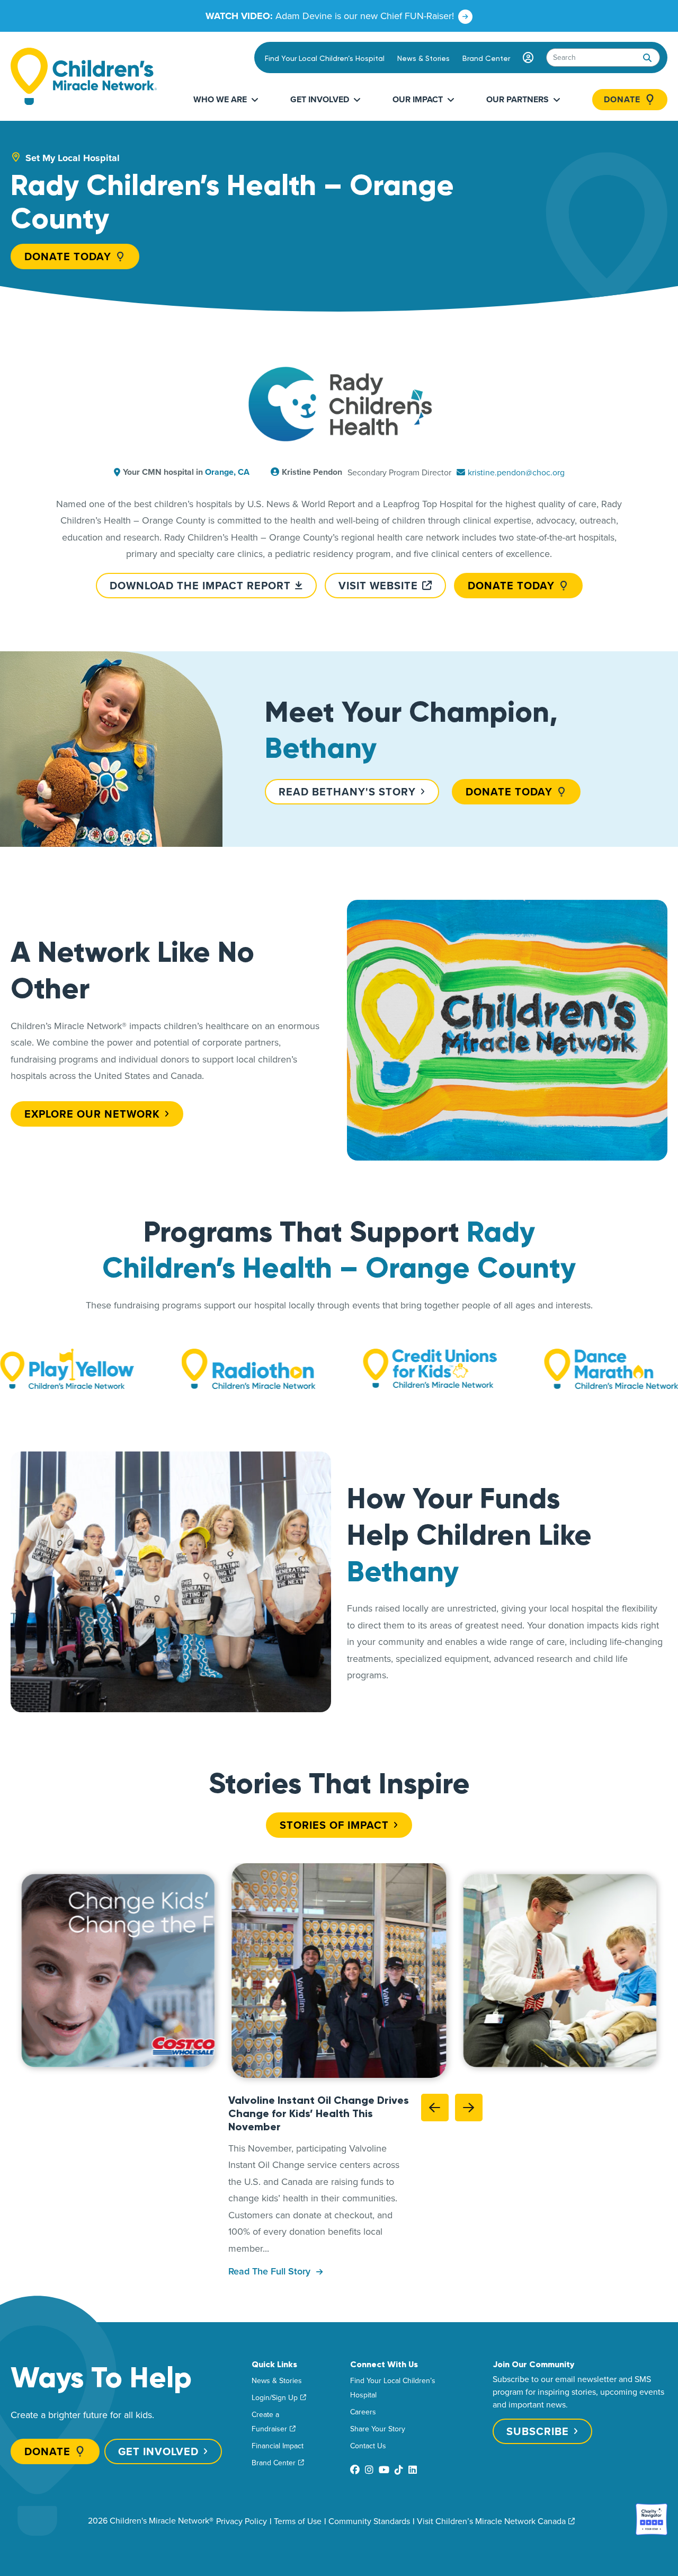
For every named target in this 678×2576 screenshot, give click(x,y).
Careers (363, 2412)
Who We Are (220, 99)
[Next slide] (469, 2108)
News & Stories (423, 58)
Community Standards (369, 2521)
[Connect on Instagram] (369, 2470)
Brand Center (486, 58)
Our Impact (418, 99)
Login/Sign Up (275, 2397)
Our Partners (518, 99)
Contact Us (368, 2446)
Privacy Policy (242, 2521)
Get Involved (320, 99)
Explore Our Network (92, 1114)
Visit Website (378, 585)
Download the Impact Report (200, 585)
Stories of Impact (334, 1825)
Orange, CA (227, 472)
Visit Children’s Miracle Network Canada (491, 2521)
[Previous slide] (435, 2108)
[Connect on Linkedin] (413, 2470)
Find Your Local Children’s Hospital (325, 58)
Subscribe (538, 2431)
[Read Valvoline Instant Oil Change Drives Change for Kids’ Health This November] (339, 1971)
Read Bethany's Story (347, 791)
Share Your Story (378, 2429)
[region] (339, 1971)
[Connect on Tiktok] (399, 2470)
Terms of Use (298, 2521)
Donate (622, 100)
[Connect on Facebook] (355, 2470)
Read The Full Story (271, 2271)
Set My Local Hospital (73, 158)
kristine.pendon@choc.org (516, 472)
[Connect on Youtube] (384, 2470)
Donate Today (68, 256)
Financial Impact (278, 2446)
